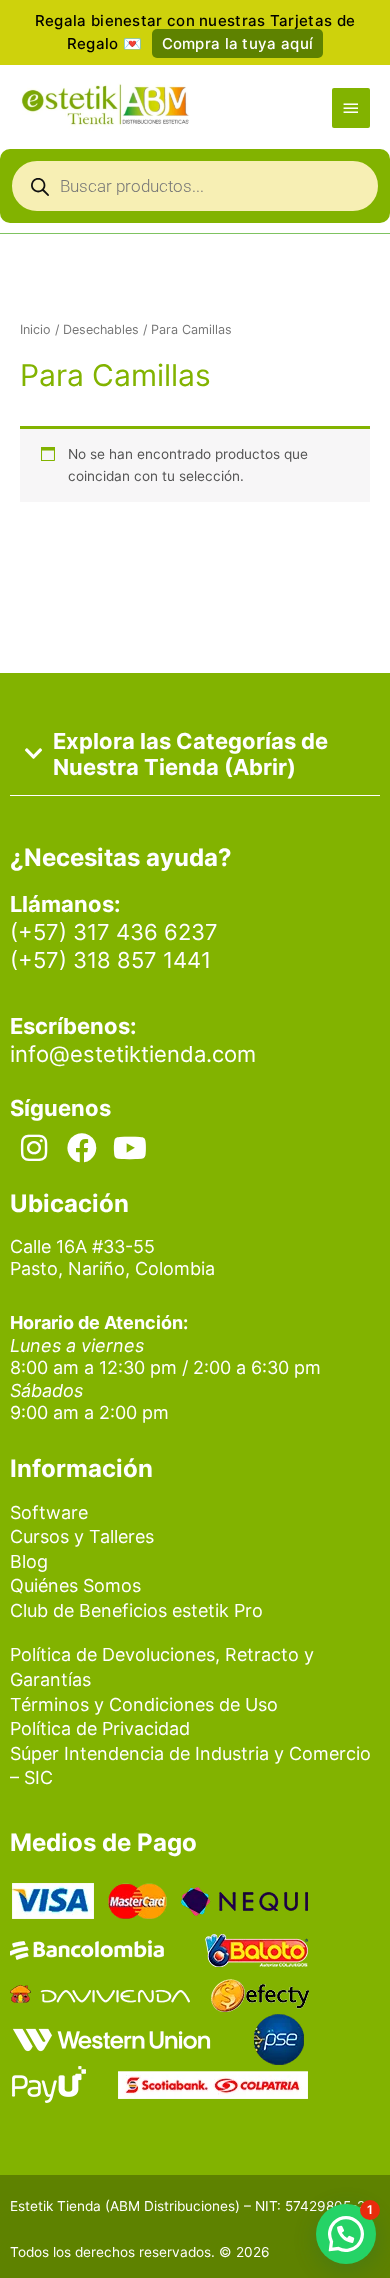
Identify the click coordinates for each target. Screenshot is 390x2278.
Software (49, 1512)
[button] (346, 2234)
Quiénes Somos (75, 1585)
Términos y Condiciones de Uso (144, 1704)
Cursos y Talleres (82, 1536)
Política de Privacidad (100, 1728)
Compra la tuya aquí (238, 43)
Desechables (101, 329)
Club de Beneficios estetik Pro (136, 1610)
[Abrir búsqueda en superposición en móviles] (195, 191)
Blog (29, 1561)
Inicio (35, 329)
